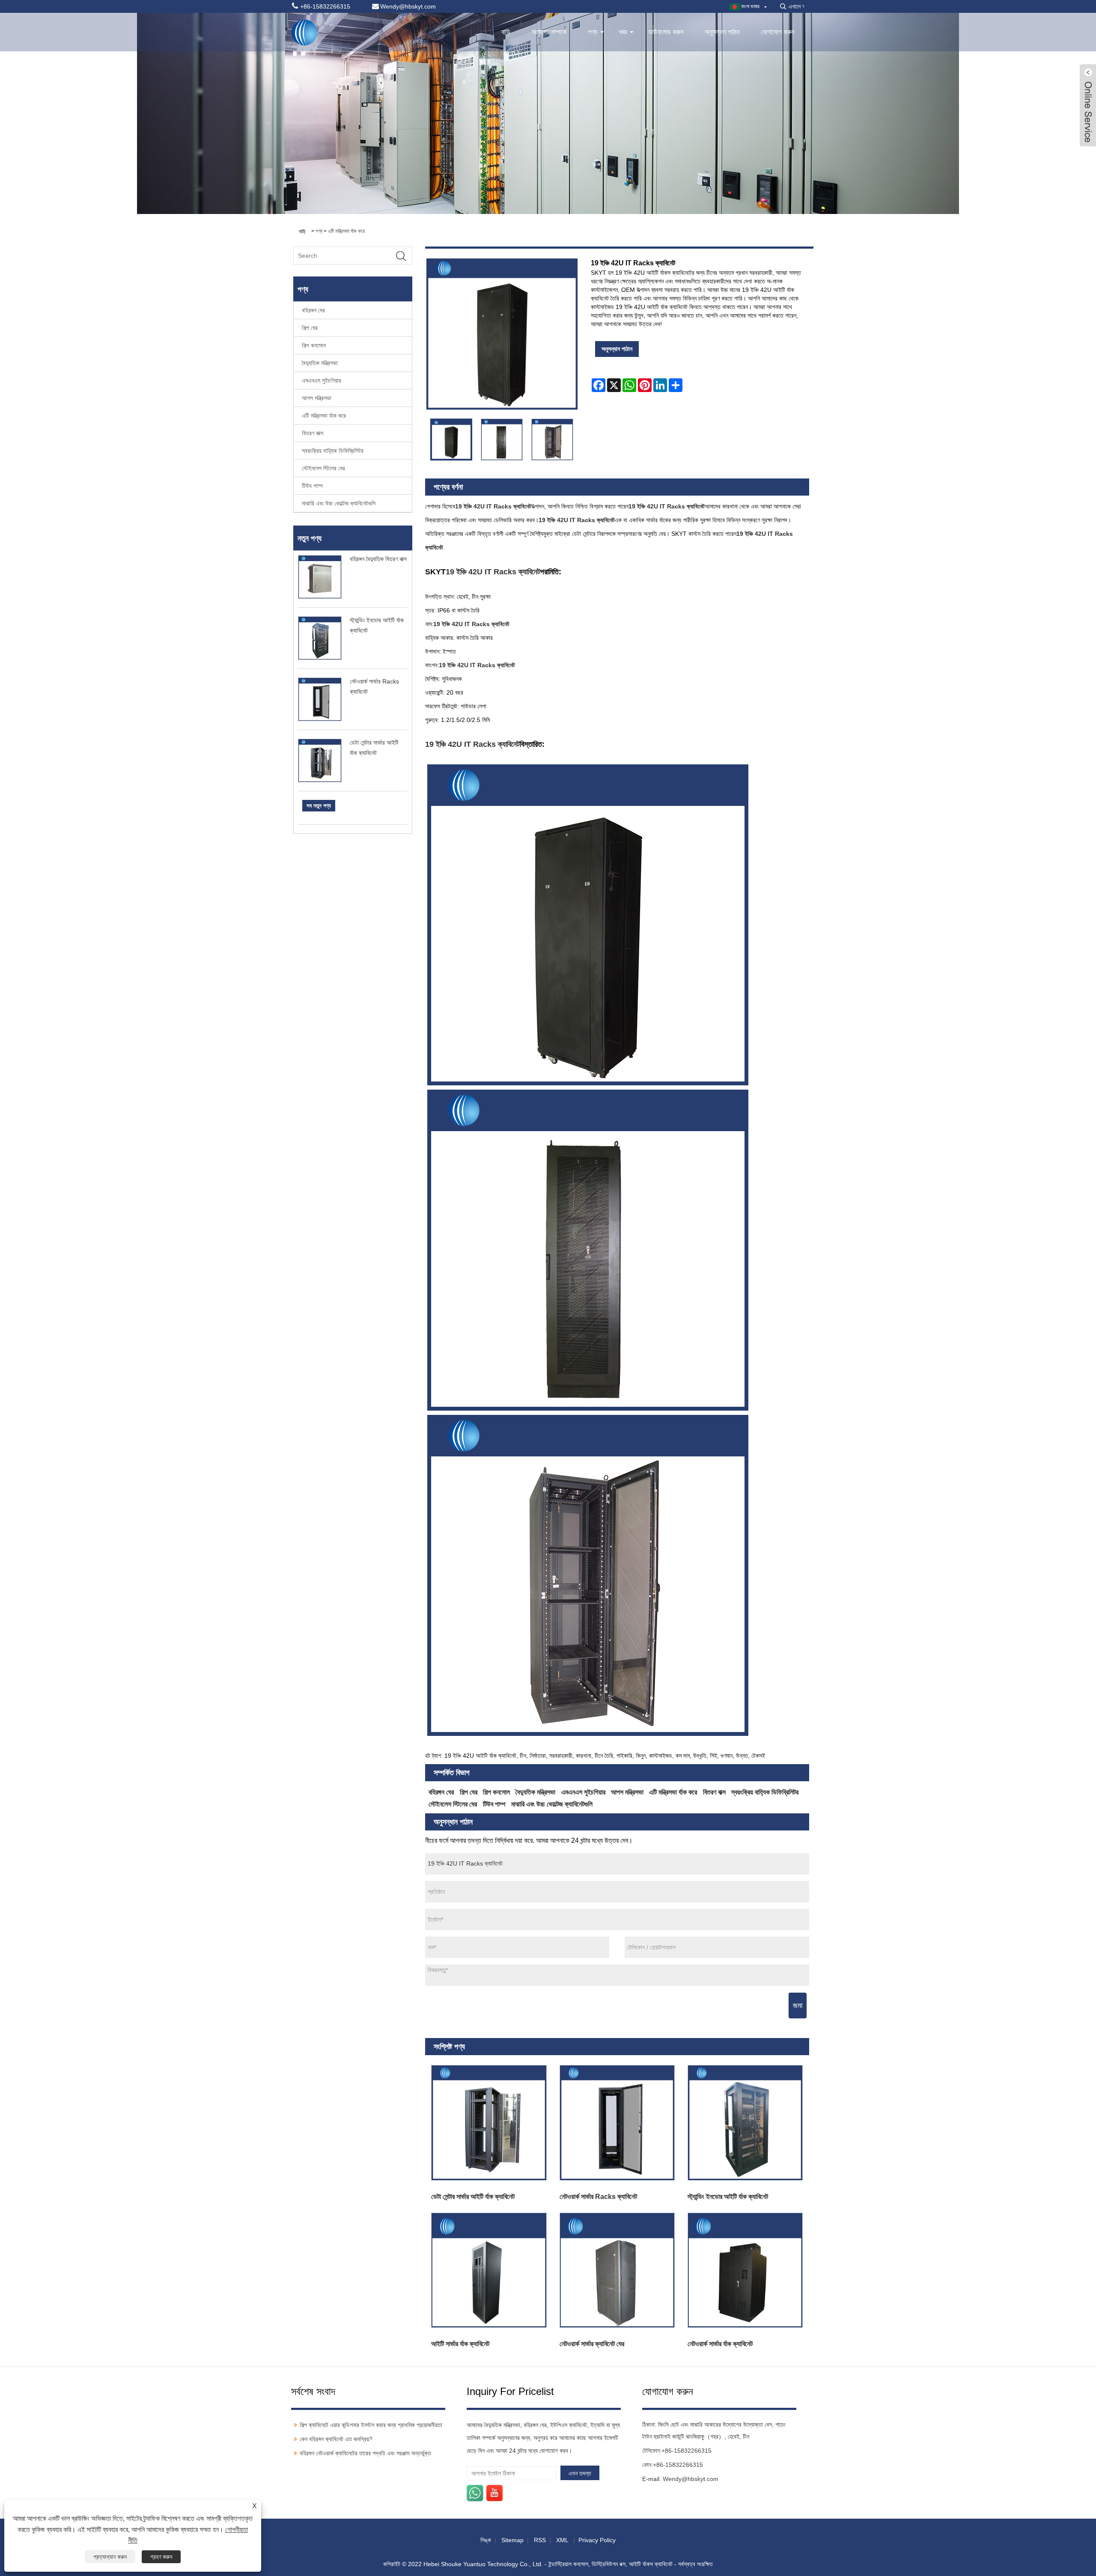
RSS (540, 2540)
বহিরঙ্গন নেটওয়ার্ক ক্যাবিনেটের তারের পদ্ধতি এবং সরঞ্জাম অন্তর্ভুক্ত (365, 2453)
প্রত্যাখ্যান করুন (110, 2557)
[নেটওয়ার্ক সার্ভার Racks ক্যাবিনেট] (617, 2123)
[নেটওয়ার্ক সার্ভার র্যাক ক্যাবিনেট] (745, 2270)
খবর (623, 32)
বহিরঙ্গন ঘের (313, 310)
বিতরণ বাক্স (313, 433)
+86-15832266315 (686, 2451)
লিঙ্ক (486, 2540)
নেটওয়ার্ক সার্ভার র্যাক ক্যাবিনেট (720, 2344)
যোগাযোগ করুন (777, 32)
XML (562, 2540)
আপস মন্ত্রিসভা (317, 398)
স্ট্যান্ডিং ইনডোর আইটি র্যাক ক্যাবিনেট (728, 2197)
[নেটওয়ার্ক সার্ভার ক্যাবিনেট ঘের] (617, 2270)
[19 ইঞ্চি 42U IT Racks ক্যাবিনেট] (451, 440)
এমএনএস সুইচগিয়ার (322, 380)
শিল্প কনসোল (314, 345)
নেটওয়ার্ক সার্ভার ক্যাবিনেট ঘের (592, 2344)
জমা (798, 2006)
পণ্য (593, 32)
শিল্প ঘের (310, 328)
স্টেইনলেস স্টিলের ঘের (323, 468)
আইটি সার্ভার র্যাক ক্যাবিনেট (460, 2344)
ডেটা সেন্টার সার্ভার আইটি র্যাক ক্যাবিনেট (473, 2197)
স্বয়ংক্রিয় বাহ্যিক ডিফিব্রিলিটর (333, 451)
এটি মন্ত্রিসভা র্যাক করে (346, 231)
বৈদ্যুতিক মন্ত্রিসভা (320, 363)
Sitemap (512, 2540)
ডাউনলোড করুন (666, 32)
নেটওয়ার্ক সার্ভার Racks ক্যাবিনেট (598, 2197)
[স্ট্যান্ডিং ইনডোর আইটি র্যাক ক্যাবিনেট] (745, 2123)
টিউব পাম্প (312, 486)
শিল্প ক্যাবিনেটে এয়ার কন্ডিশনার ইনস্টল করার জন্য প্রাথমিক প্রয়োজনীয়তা (371, 2425)
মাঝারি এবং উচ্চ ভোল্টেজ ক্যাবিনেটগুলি (339, 503)
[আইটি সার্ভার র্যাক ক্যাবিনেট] (489, 2270)
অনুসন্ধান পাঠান (722, 32)
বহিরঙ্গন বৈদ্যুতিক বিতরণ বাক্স (378, 559)
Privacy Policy (597, 2540)
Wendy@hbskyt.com (691, 2479)
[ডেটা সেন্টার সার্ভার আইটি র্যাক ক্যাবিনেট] (489, 2123)
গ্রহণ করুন (161, 2557)
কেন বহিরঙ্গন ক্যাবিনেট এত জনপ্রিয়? (336, 2439)
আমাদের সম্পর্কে (549, 32)
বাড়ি (506, 32)
